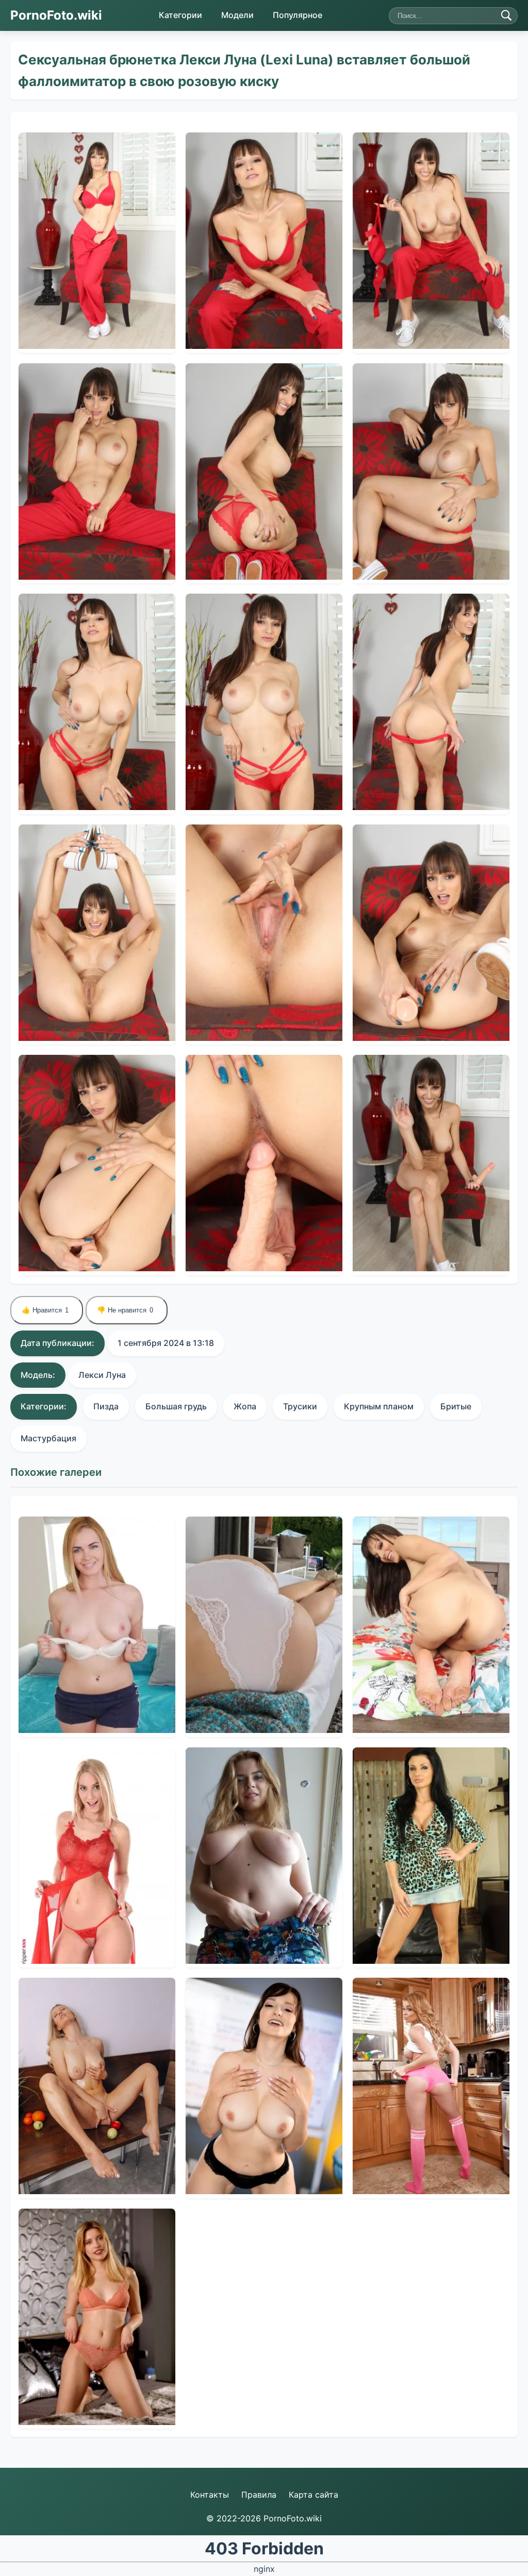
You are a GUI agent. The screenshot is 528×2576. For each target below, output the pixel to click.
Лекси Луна (102, 1375)
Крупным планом (379, 1406)
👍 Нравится (45, 1310)
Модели (237, 15)
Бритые (456, 1406)
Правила (259, 2495)
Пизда (106, 1406)
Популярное (298, 15)
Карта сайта (313, 2495)
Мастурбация (48, 1438)
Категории (180, 15)
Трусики (300, 1406)
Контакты (210, 2495)
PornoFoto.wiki (56, 15)
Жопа (245, 1406)
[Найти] (506, 15)
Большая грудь (176, 1406)
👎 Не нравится (125, 1310)
